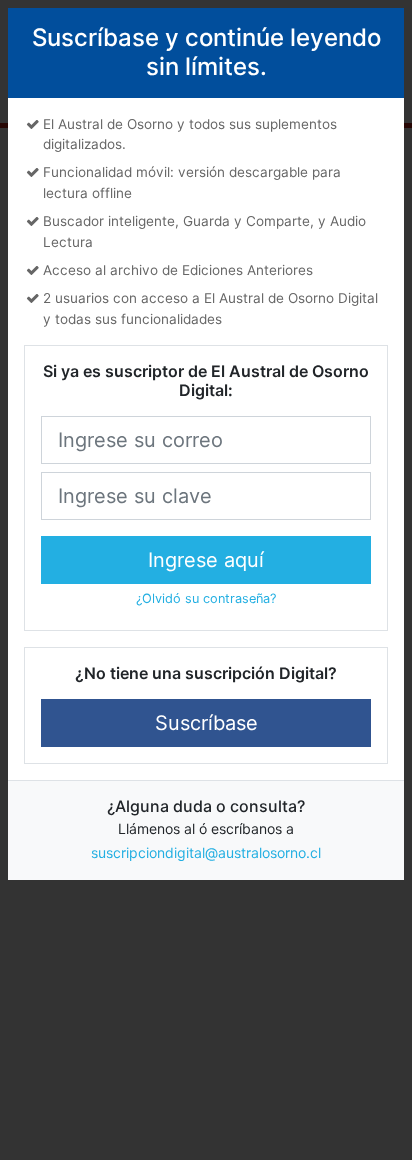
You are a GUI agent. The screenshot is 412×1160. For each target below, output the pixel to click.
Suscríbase (206, 723)
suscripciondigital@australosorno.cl (206, 852)
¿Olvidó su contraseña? (206, 598)
